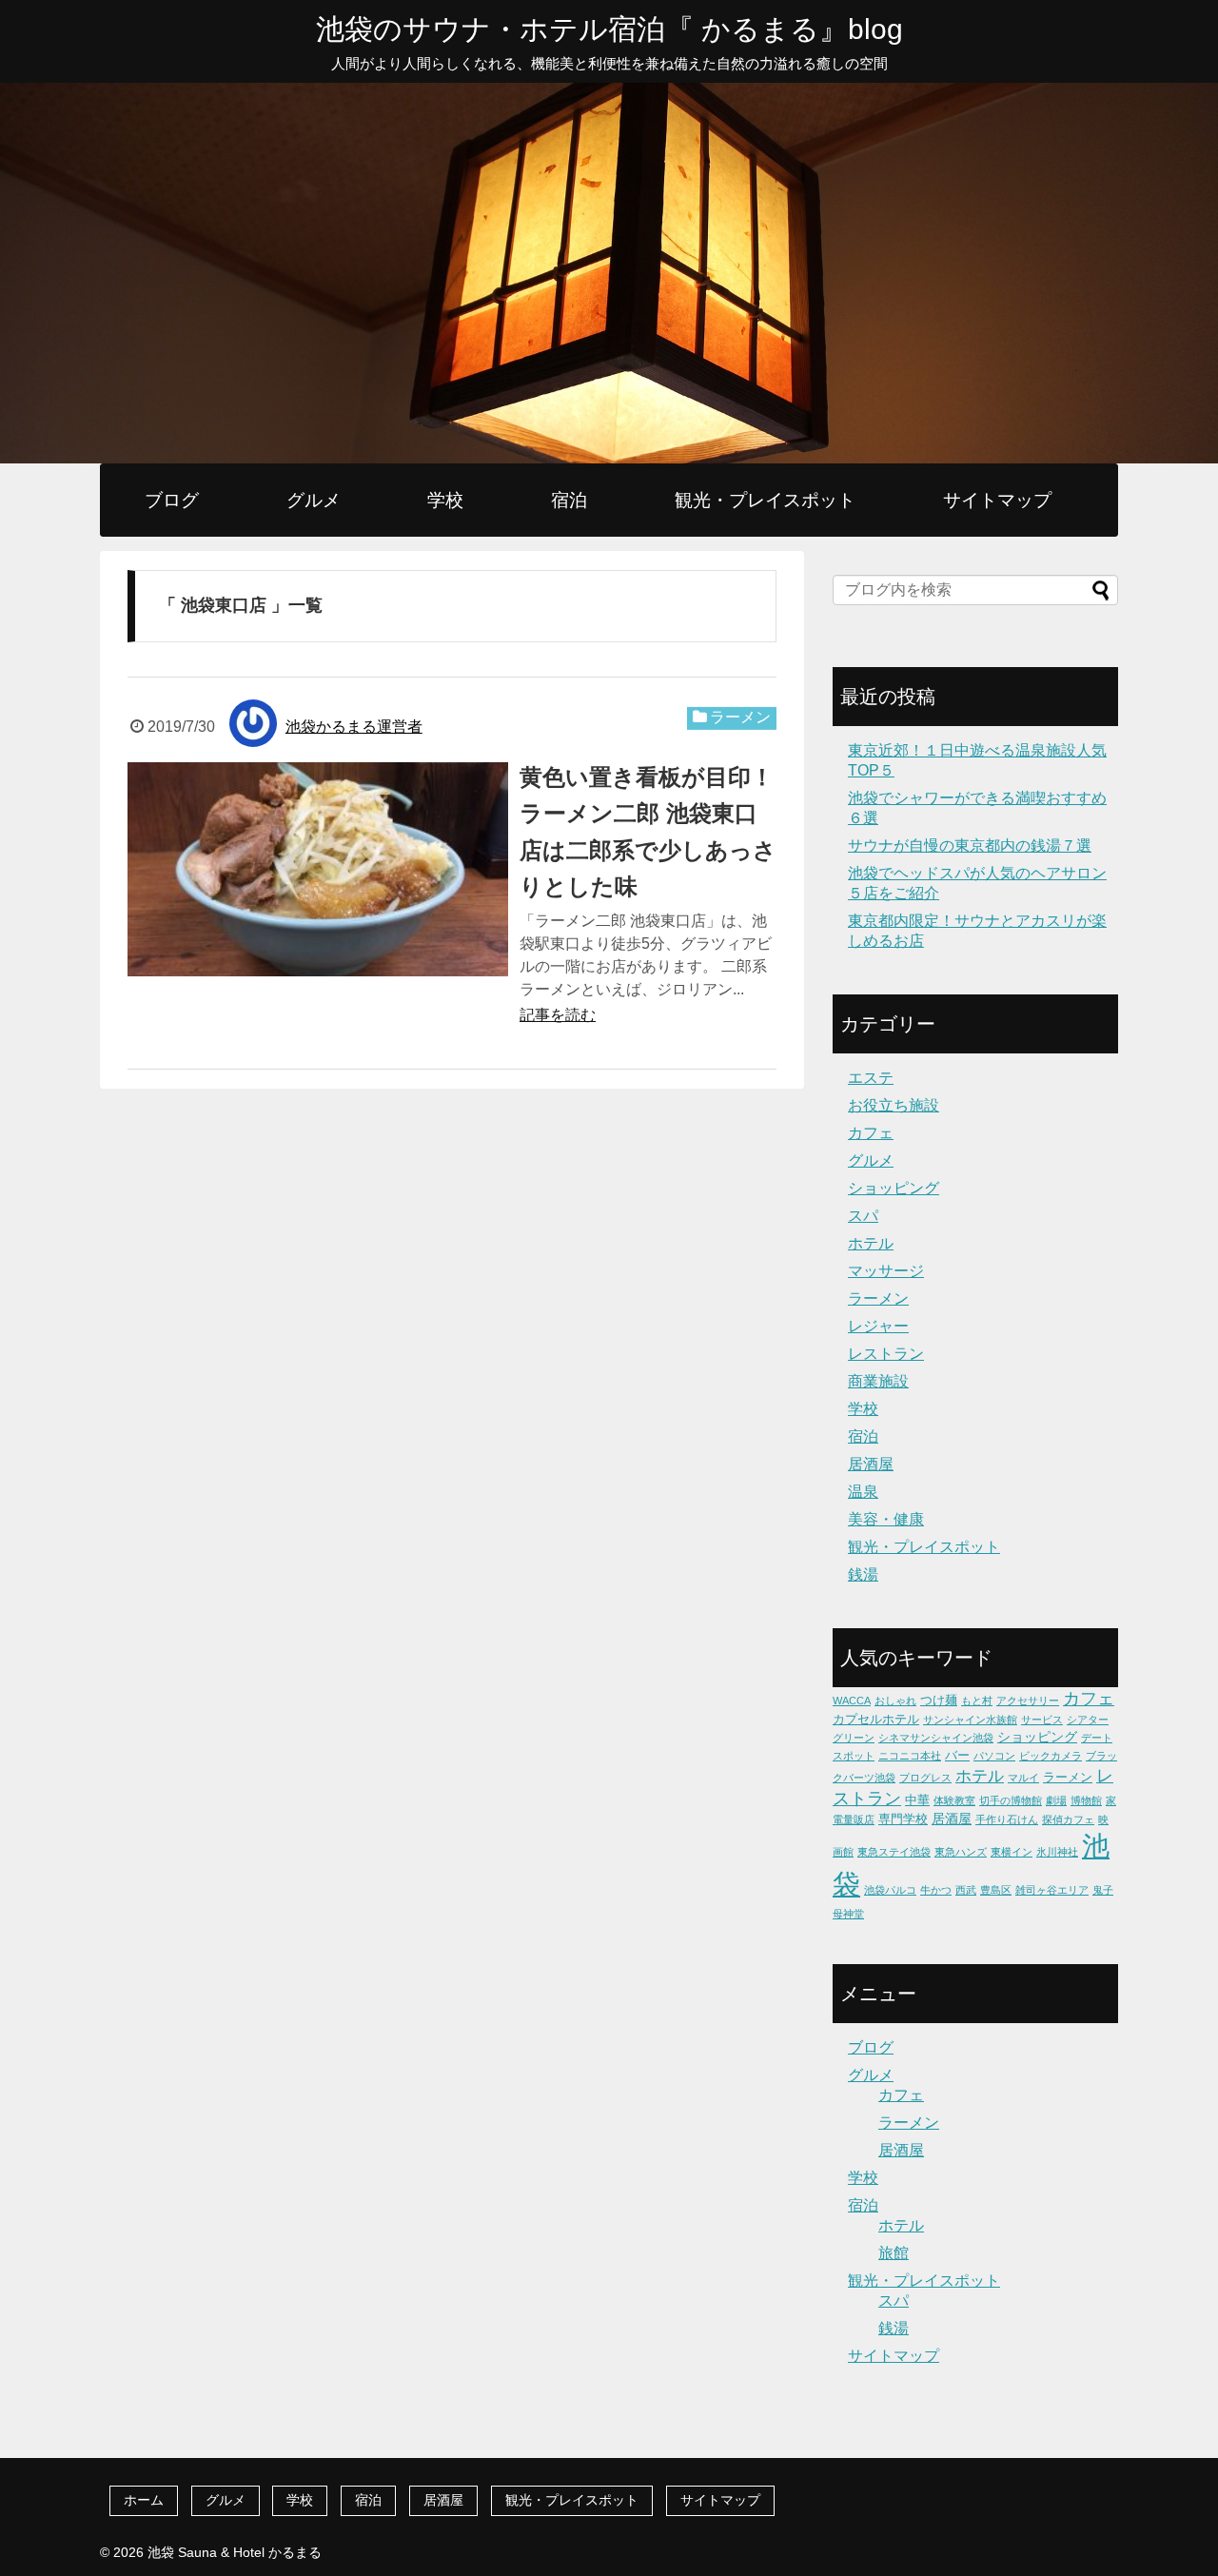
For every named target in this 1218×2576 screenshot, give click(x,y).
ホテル (871, 1243)
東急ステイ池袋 (894, 1852)
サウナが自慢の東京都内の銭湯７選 (970, 846)
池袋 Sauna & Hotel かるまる (235, 2552)
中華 (917, 1800)
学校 (445, 500)
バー (957, 1755)
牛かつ (936, 1890)
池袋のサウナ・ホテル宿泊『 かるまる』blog (609, 29)
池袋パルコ (890, 1890)
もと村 (977, 1701)
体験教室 (954, 1800)
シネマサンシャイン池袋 (936, 1738)
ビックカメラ (1051, 1756)
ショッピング (894, 1188)
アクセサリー (1028, 1701)
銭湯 (863, 1574)
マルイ (1023, 1778)
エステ (871, 1078)
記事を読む (558, 1015)
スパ (863, 1216)
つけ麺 (939, 1700)
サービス (1042, 1720)
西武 (966, 1890)
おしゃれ (895, 1701)
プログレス (925, 1778)
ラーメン (740, 717)
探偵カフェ (1068, 1819)
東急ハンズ (961, 1852)
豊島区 (996, 1890)
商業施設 (878, 1381)
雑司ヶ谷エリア (1052, 1890)
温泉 (863, 1492)
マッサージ (886, 1271)
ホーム (144, 2500)
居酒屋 (871, 1464)
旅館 (894, 2253)
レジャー (878, 1326)
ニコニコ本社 (910, 1756)
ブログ (172, 500)
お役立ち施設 (894, 1105)
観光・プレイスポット (765, 500)
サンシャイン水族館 (970, 1720)
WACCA (852, 1701)
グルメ (314, 500)
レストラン (886, 1354)
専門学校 (903, 1819)
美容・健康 (886, 1519)
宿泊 (569, 500)
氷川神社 (1057, 1852)
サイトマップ (997, 500)
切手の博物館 (1011, 1800)
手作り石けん (1007, 1819)
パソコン (994, 1756)
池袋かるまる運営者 (354, 727)
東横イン (1012, 1852)
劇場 (1056, 1800)
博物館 (1086, 1800)
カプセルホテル (876, 1719)
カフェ (871, 1133)
